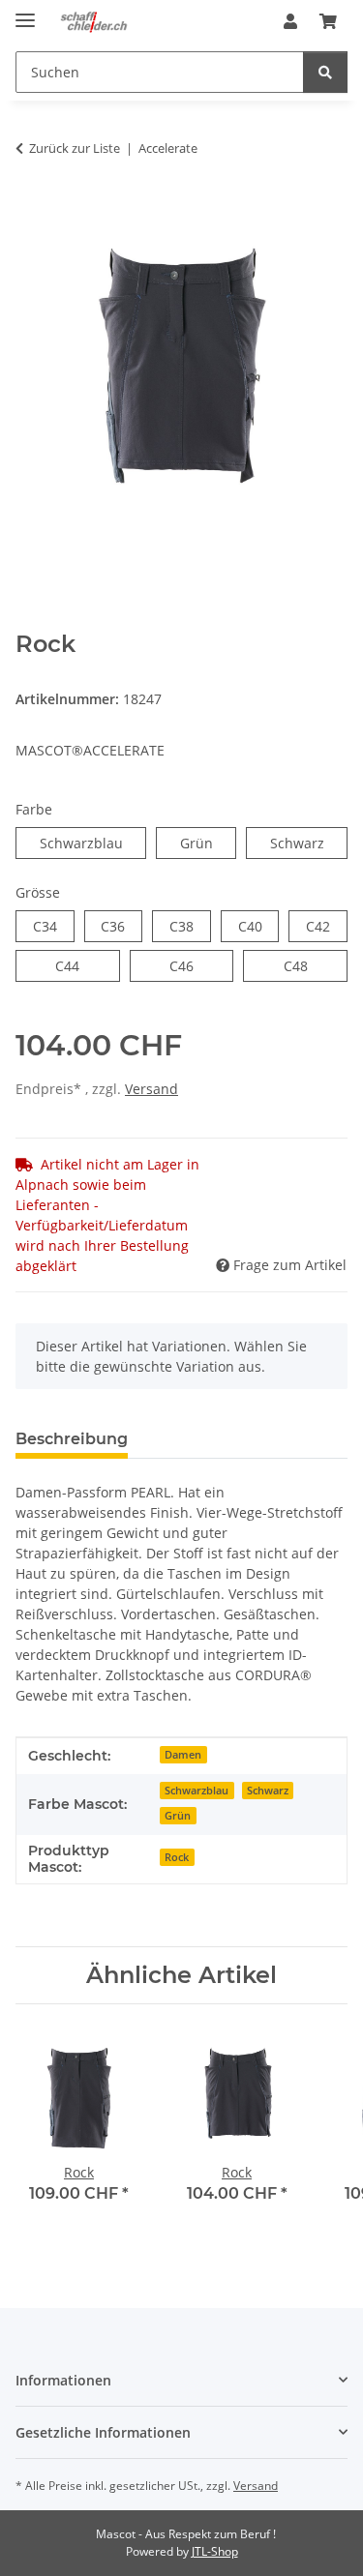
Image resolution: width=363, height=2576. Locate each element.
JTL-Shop (215, 2551)
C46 (193, 965)
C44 (79, 965)
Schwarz (309, 843)
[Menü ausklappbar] (25, 12)
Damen (183, 1755)
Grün (208, 843)
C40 (259, 926)
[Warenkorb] (328, 21)
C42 (327, 926)
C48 (307, 965)
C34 (54, 926)
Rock (177, 1857)
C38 (190, 926)
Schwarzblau (93, 843)
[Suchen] (325, 72)
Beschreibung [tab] (72, 1439)
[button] (290, 21)
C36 (121, 926)
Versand (151, 1089)
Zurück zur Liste (75, 148)
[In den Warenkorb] (31, 209)
